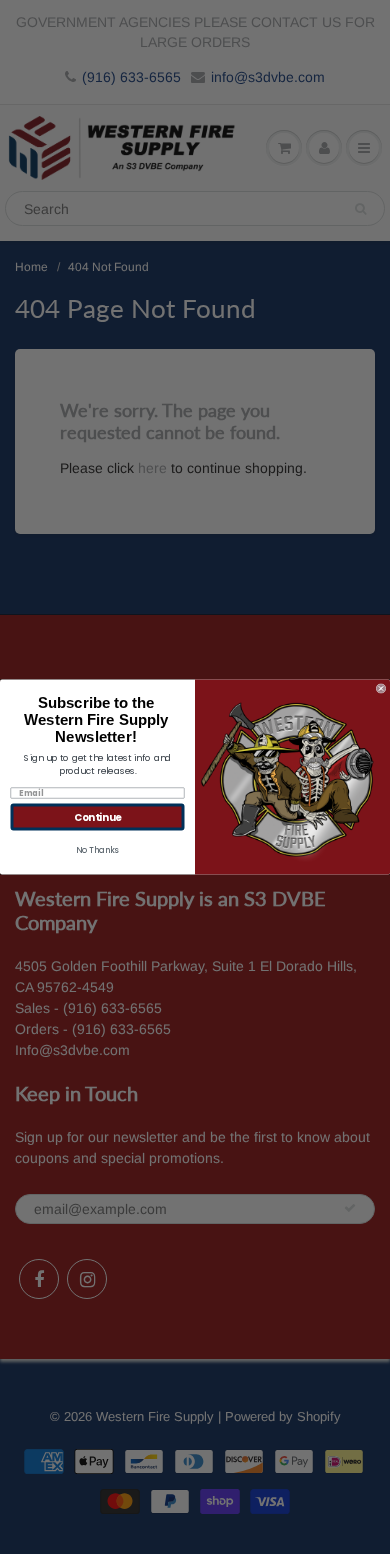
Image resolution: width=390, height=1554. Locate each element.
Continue (98, 817)
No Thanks (97, 850)
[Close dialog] (381, 689)
